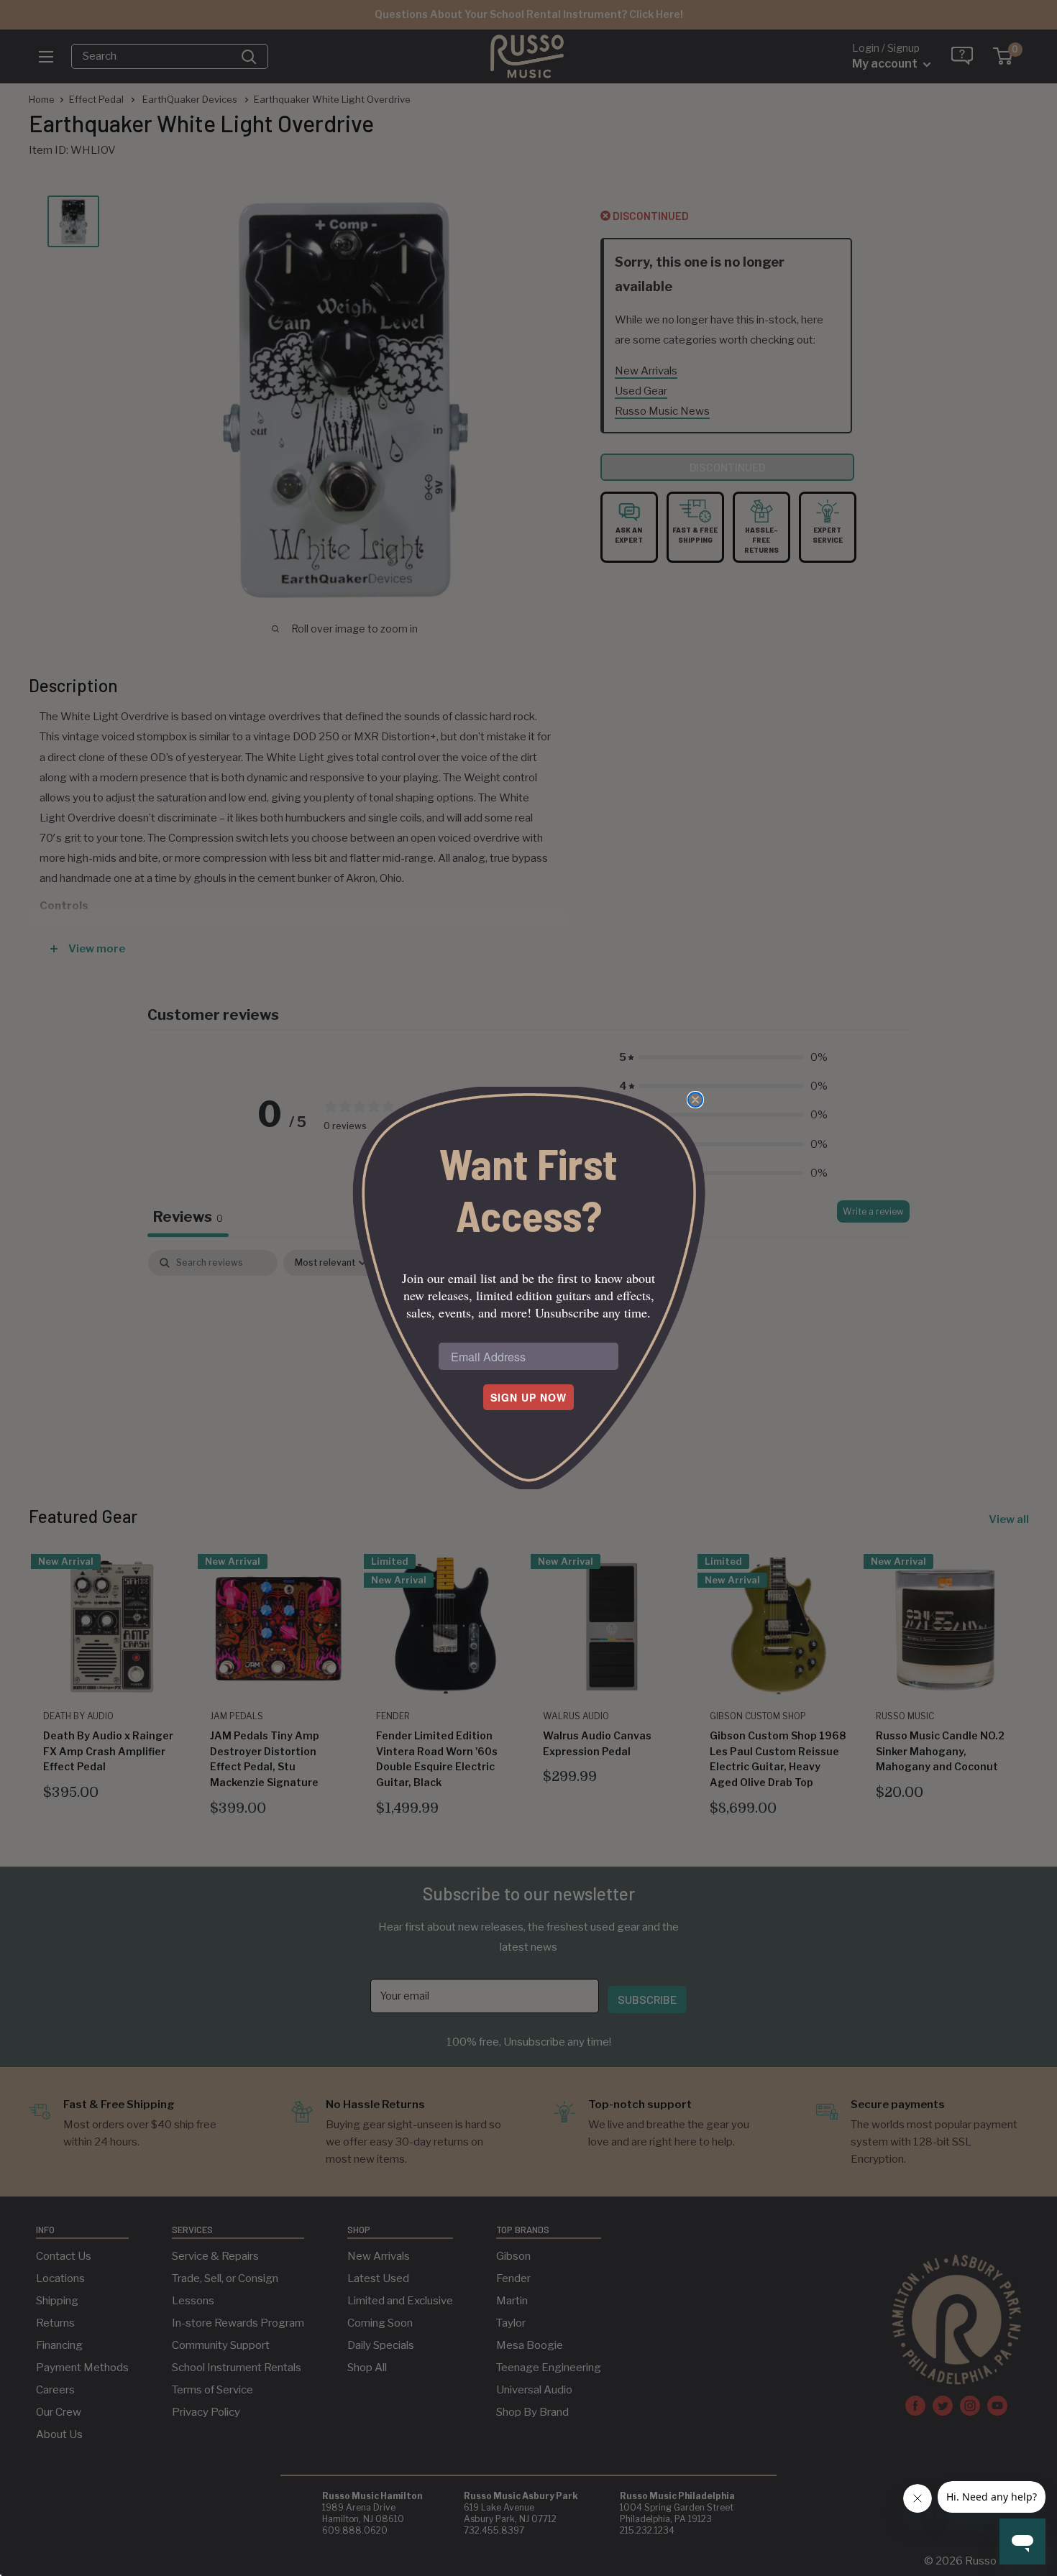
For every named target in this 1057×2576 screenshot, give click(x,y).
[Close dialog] (695, 1100)
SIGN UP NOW (528, 1397)
